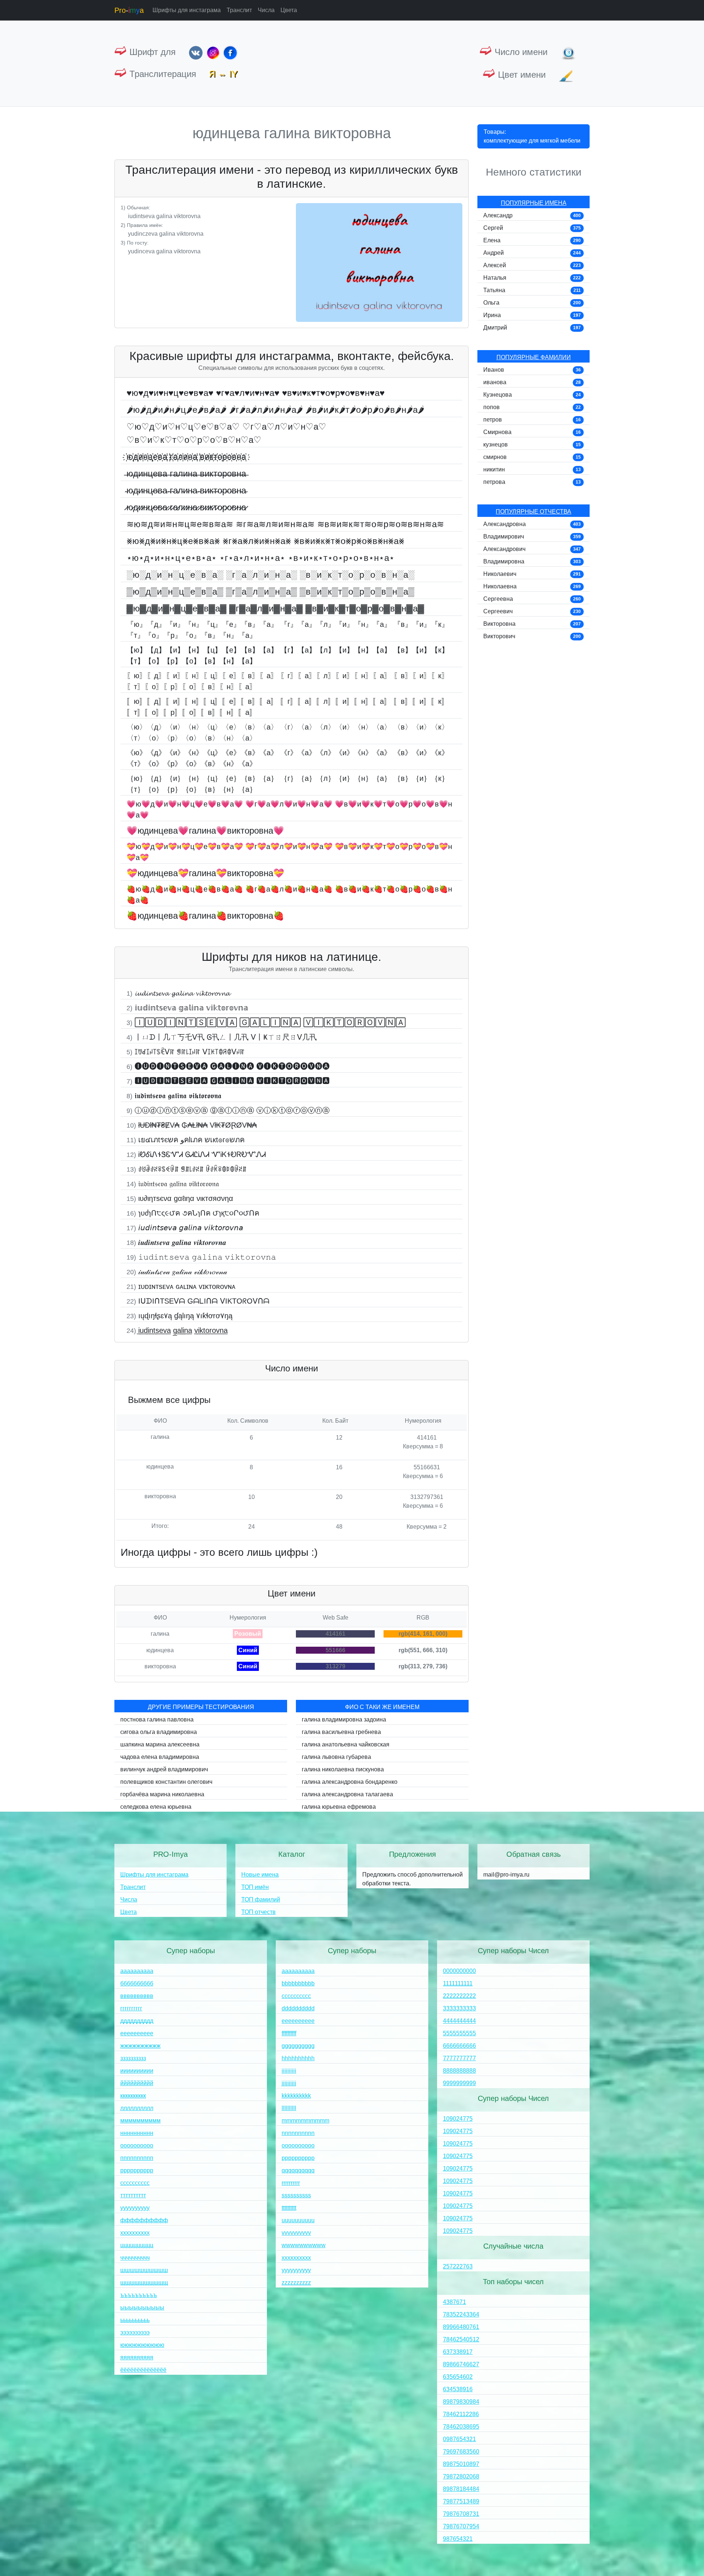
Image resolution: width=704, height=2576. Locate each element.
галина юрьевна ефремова (339, 1807)
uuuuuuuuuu (298, 2220)
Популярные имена (534, 203)
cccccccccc (296, 1996)
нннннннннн (137, 2133)
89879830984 (461, 2402)
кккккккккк (133, 2096)
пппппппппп (137, 2158)
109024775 (458, 2119)
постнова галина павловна (157, 1719)
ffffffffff (289, 2033)
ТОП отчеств (258, 1912)
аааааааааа (137, 1971)
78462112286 (461, 2414)
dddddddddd (298, 2008)
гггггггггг (131, 2008)
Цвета (289, 10)
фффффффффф (144, 2220)
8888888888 (459, 2071)
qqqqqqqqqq (298, 2170)
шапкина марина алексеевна (160, 1744)
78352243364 (461, 2314)
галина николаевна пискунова (343, 1769)
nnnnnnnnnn (298, 2133)
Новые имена (260, 1875)
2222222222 (459, 1996)
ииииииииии (137, 2071)
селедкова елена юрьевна (156, 1807)
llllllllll (289, 2108)
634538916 (458, 2389)
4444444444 (459, 2021)
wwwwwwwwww (304, 2245)
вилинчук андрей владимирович (164, 1769)
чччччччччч (135, 2258)
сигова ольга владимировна (159, 1732)
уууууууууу (135, 2208)
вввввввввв (137, 1996)
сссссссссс (135, 2183)
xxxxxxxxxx (296, 2258)
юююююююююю (142, 2345)
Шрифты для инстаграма (187, 10)
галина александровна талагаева (347, 1794)
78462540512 (461, 2339)
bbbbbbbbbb (298, 1983)
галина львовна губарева (336, 1757)
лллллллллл (137, 2108)
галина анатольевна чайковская (346, 1744)
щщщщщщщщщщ (144, 2283)
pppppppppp (298, 2158)
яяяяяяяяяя (137, 2357)
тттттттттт (133, 2195)
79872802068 (461, 2476)
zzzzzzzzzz (296, 2283)
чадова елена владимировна (160, 1757)
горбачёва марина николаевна (162, 1794)
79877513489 (461, 2501)
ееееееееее (137, 2033)
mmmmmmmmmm (305, 2121)
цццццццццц (137, 2245)
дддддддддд (137, 2021)
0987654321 (459, 2439)
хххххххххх (135, 2233)
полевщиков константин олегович (166, 1782)
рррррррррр (137, 2170)
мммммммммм (140, 2121)
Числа (266, 10)
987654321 (458, 2539)
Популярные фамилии (534, 357)
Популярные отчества (533, 512)
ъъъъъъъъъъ (139, 2295)
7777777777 (459, 2058)
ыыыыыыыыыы (142, 2307)
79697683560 (461, 2452)
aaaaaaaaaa (298, 1971)
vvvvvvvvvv (296, 2233)
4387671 (454, 2302)
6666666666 (459, 2046)
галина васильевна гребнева (341, 1732)
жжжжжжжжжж (140, 2046)
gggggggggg (298, 2046)
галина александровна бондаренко (350, 1782)
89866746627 (461, 2364)
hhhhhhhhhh (298, 2058)
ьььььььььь (135, 2320)
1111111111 (458, 1983)
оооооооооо (137, 2145)
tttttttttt (289, 2208)
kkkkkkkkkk (296, 2096)
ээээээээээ (135, 2332)
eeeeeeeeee (298, 2021)
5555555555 (459, 2033)
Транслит (239, 10)
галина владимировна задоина (344, 1719)
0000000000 (459, 1971)
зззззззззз (133, 2058)
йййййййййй (137, 2083)
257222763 (458, 2266)
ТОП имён (255, 1887)
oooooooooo (298, 2145)
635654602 (458, 2377)
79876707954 (461, 2526)
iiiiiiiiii (289, 2071)
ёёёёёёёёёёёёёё (143, 2370)
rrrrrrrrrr (291, 2183)
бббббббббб (137, 1983)
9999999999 (459, 2083)
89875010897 (461, 2464)
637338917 (458, 2352)
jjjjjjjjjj (289, 2083)
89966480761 (461, 2327)
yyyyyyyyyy (296, 2270)
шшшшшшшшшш (144, 2270)
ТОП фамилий (261, 1899)
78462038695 (461, 2427)
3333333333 (459, 2008)
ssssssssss (296, 2195)
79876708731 (461, 2514)
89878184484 (461, 2489)
